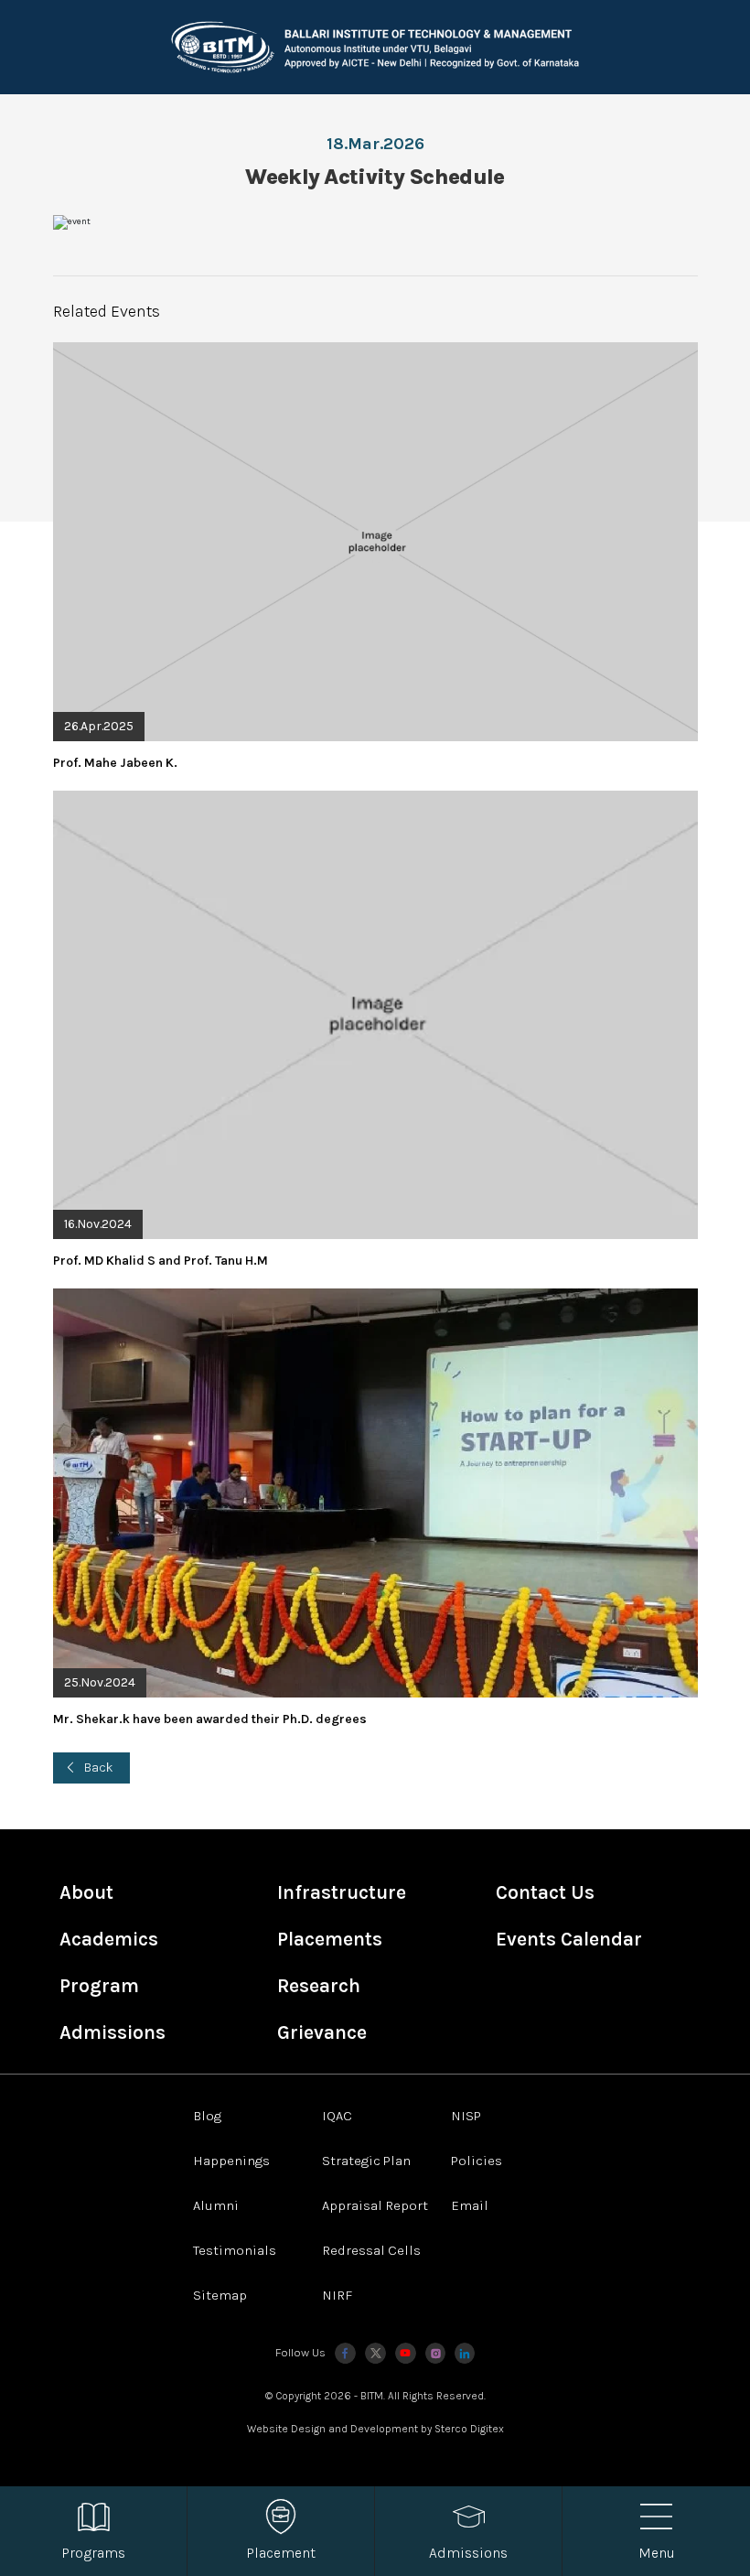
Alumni (216, 2205)
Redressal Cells (371, 2250)
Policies (477, 2161)
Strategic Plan (366, 2161)
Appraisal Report (375, 2205)
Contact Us (545, 1892)
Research (319, 1986)
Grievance (322, 2032)
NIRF (337, 2295)
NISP (466, 2116)
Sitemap (220, 2295)
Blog (207, 2116)
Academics (109, 1939)
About (86, 1892)
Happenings (231, 2161)
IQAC (337, 2116)
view (375, 557)
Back (99, 1768)
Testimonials (235, 2250)
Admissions (112, 2032)
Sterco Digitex (469, 2429)
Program (99, 1986)
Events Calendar (569, 1939)
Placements (330, 1939)
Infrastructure (342, 1892)
